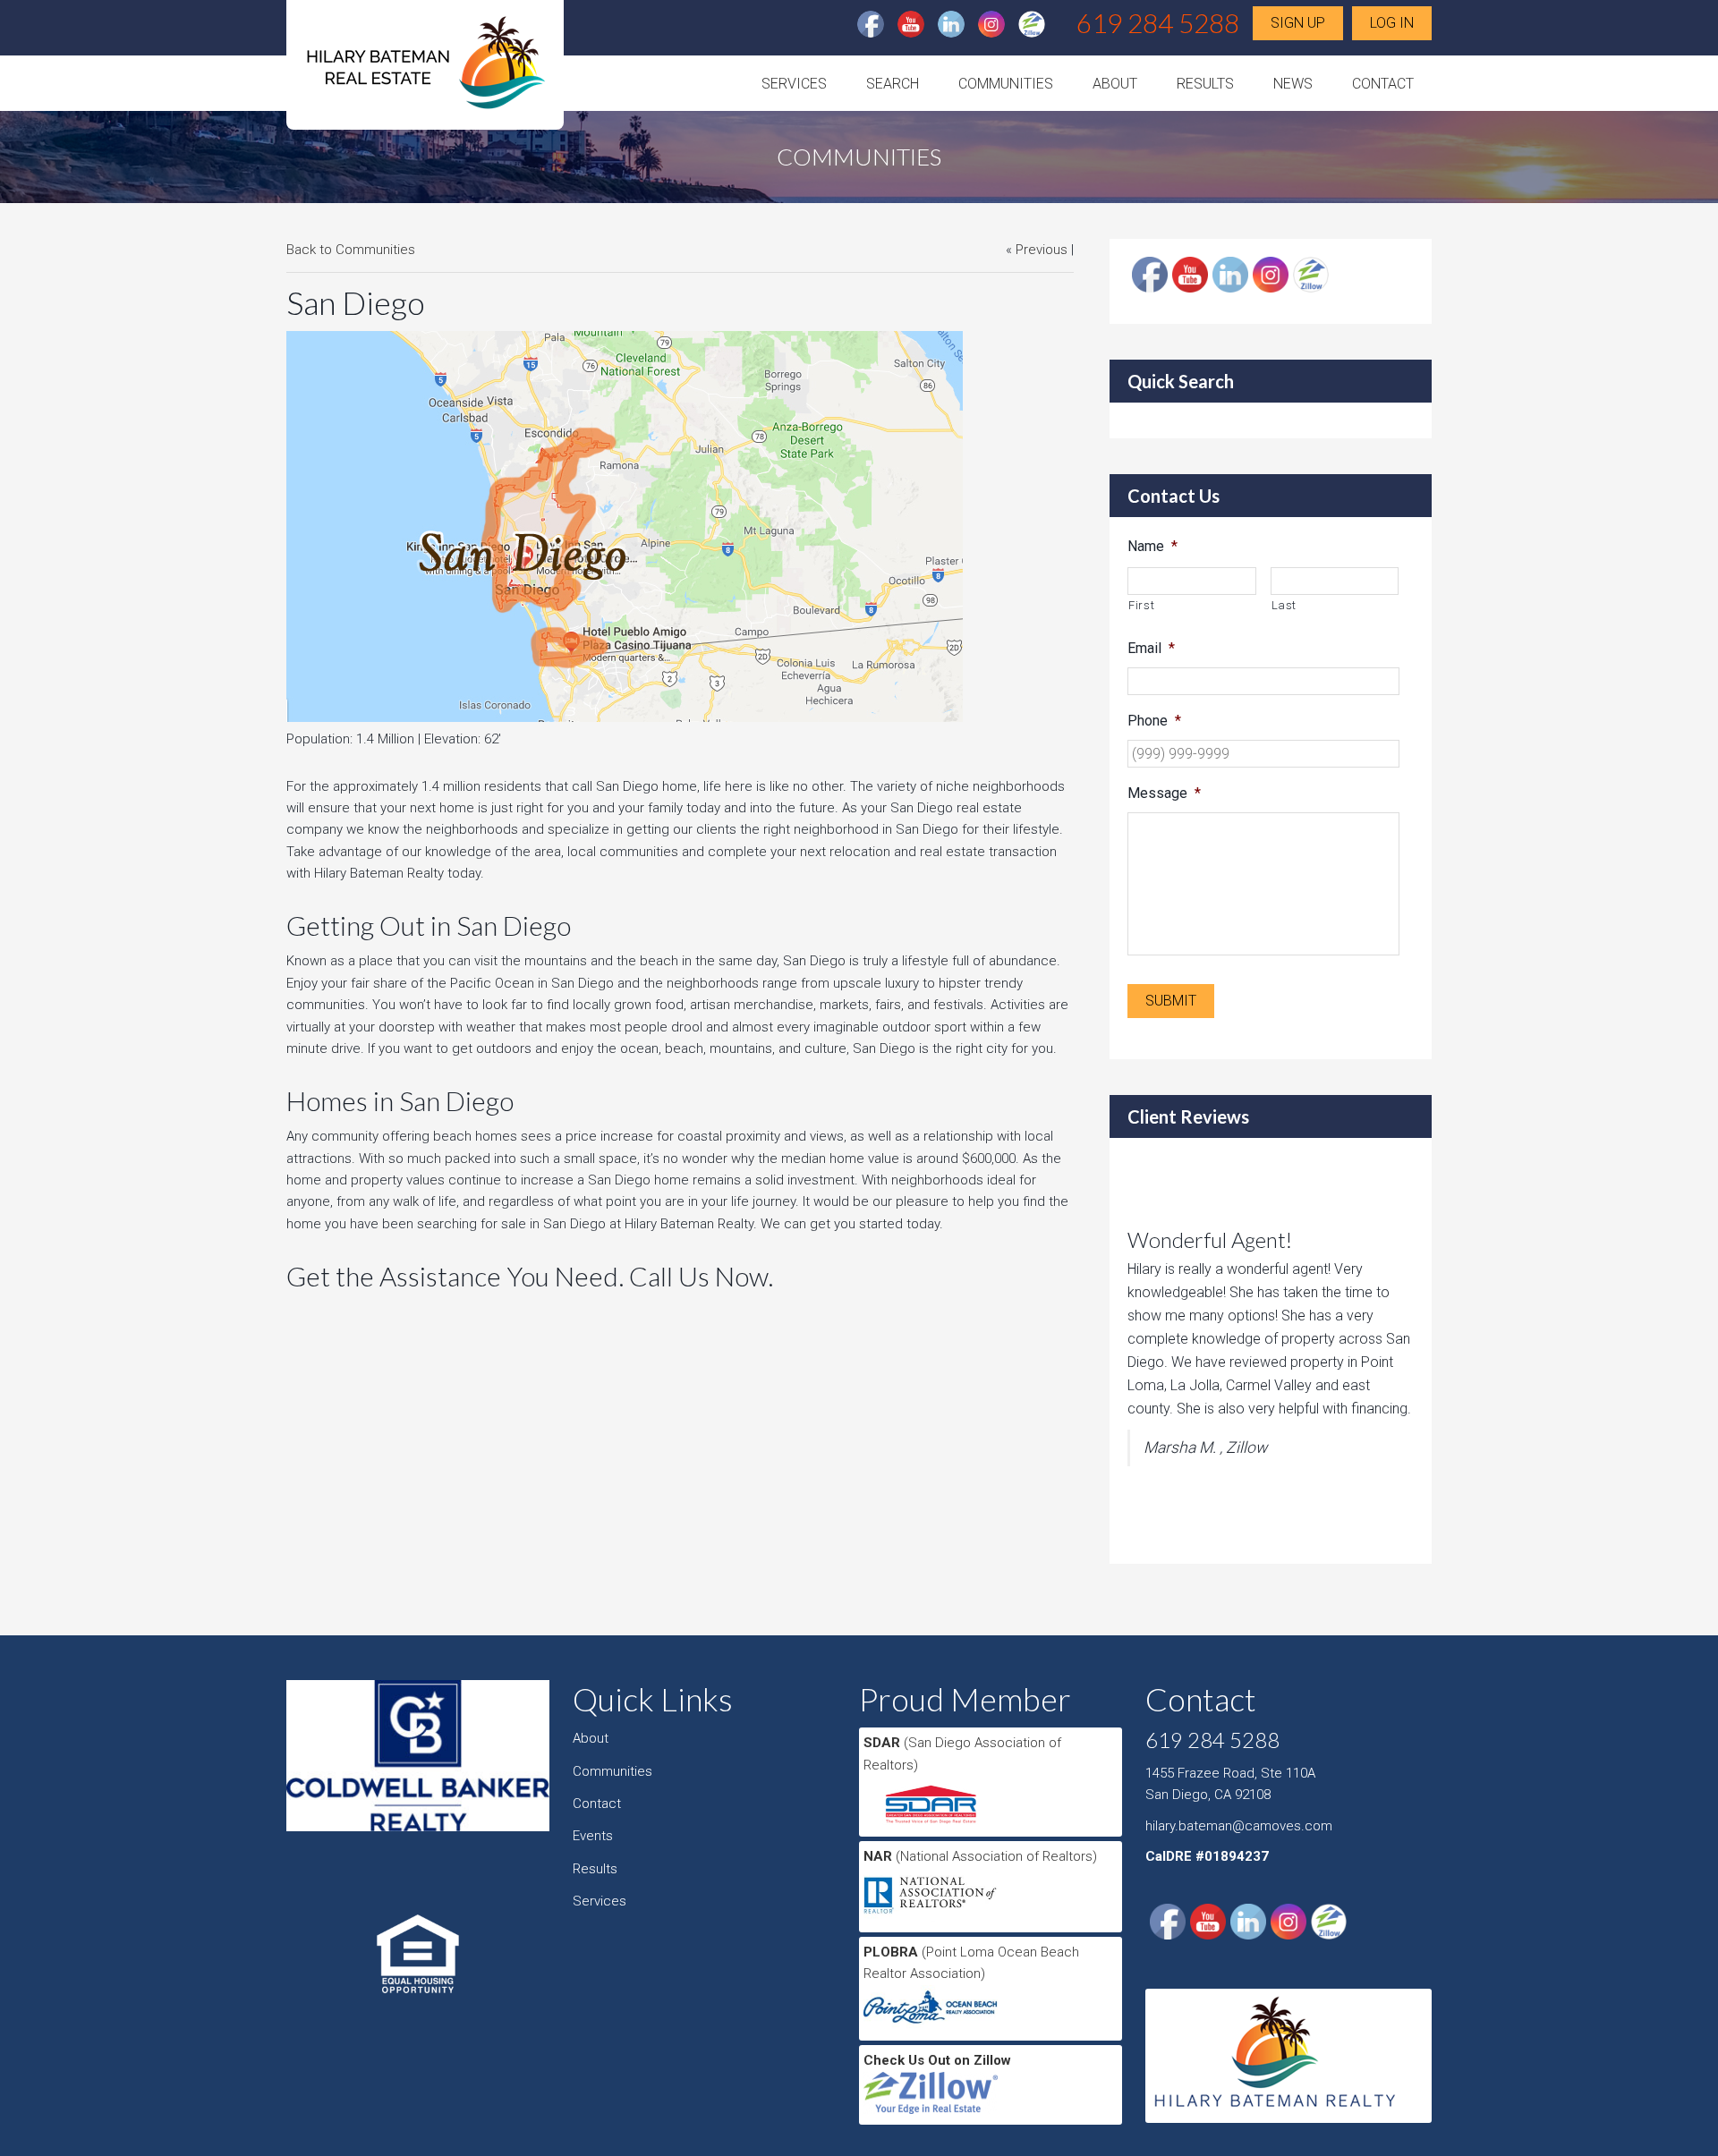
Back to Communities (351, 250)
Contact (1383, 84)
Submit (1171, 1001)
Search (893, 84)
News (1293, 84)
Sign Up (1298, 23)
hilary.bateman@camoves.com (1239, 1826)
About (1115, 84)
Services (794, 84)
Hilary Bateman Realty (425, 70)
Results (1205, 84)
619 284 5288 (1158, 22)
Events (593, 1836)
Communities (1006, 84)
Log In (1392, 23)
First (1141, 605)
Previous (1042, 250)
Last (1284, 605)
